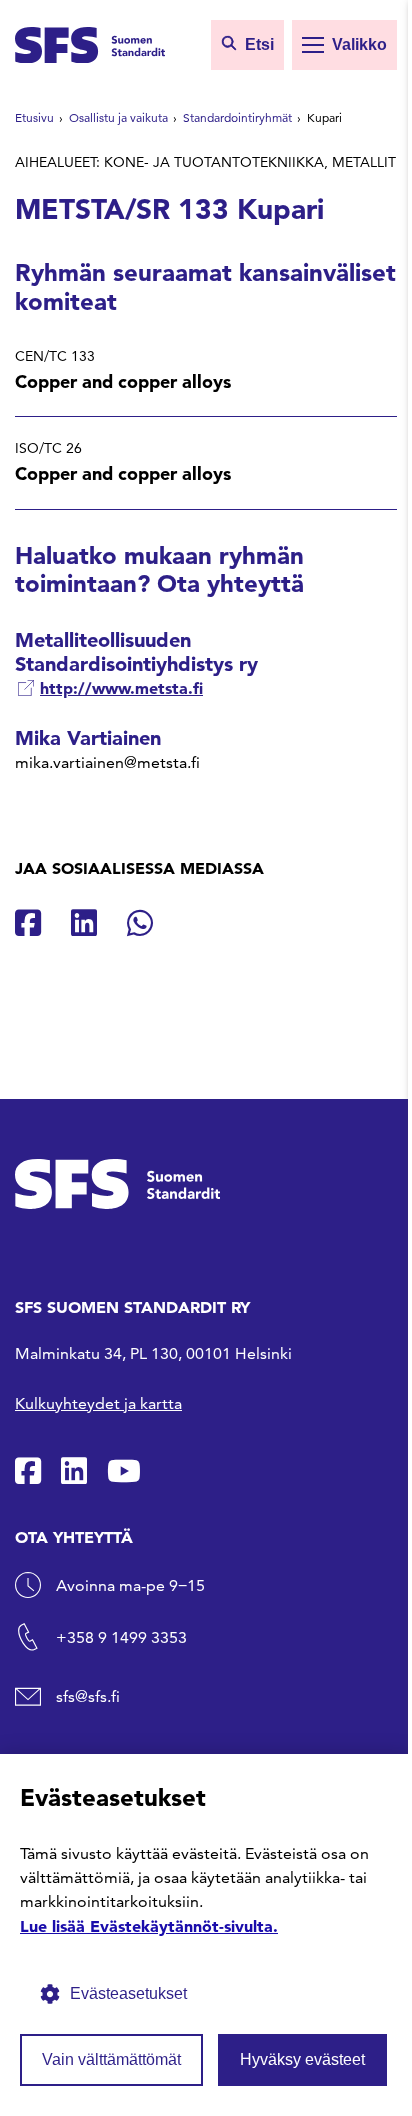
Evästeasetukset (128, 1993)
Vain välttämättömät (111, 2059)
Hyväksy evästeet (302, 2059)
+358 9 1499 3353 (121, 1637)
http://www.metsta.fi (121, 688)
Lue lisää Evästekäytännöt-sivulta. (149, 1926)
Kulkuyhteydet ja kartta (98, 1403)
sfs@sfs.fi (88, 1696)
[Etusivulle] (90, 43)
